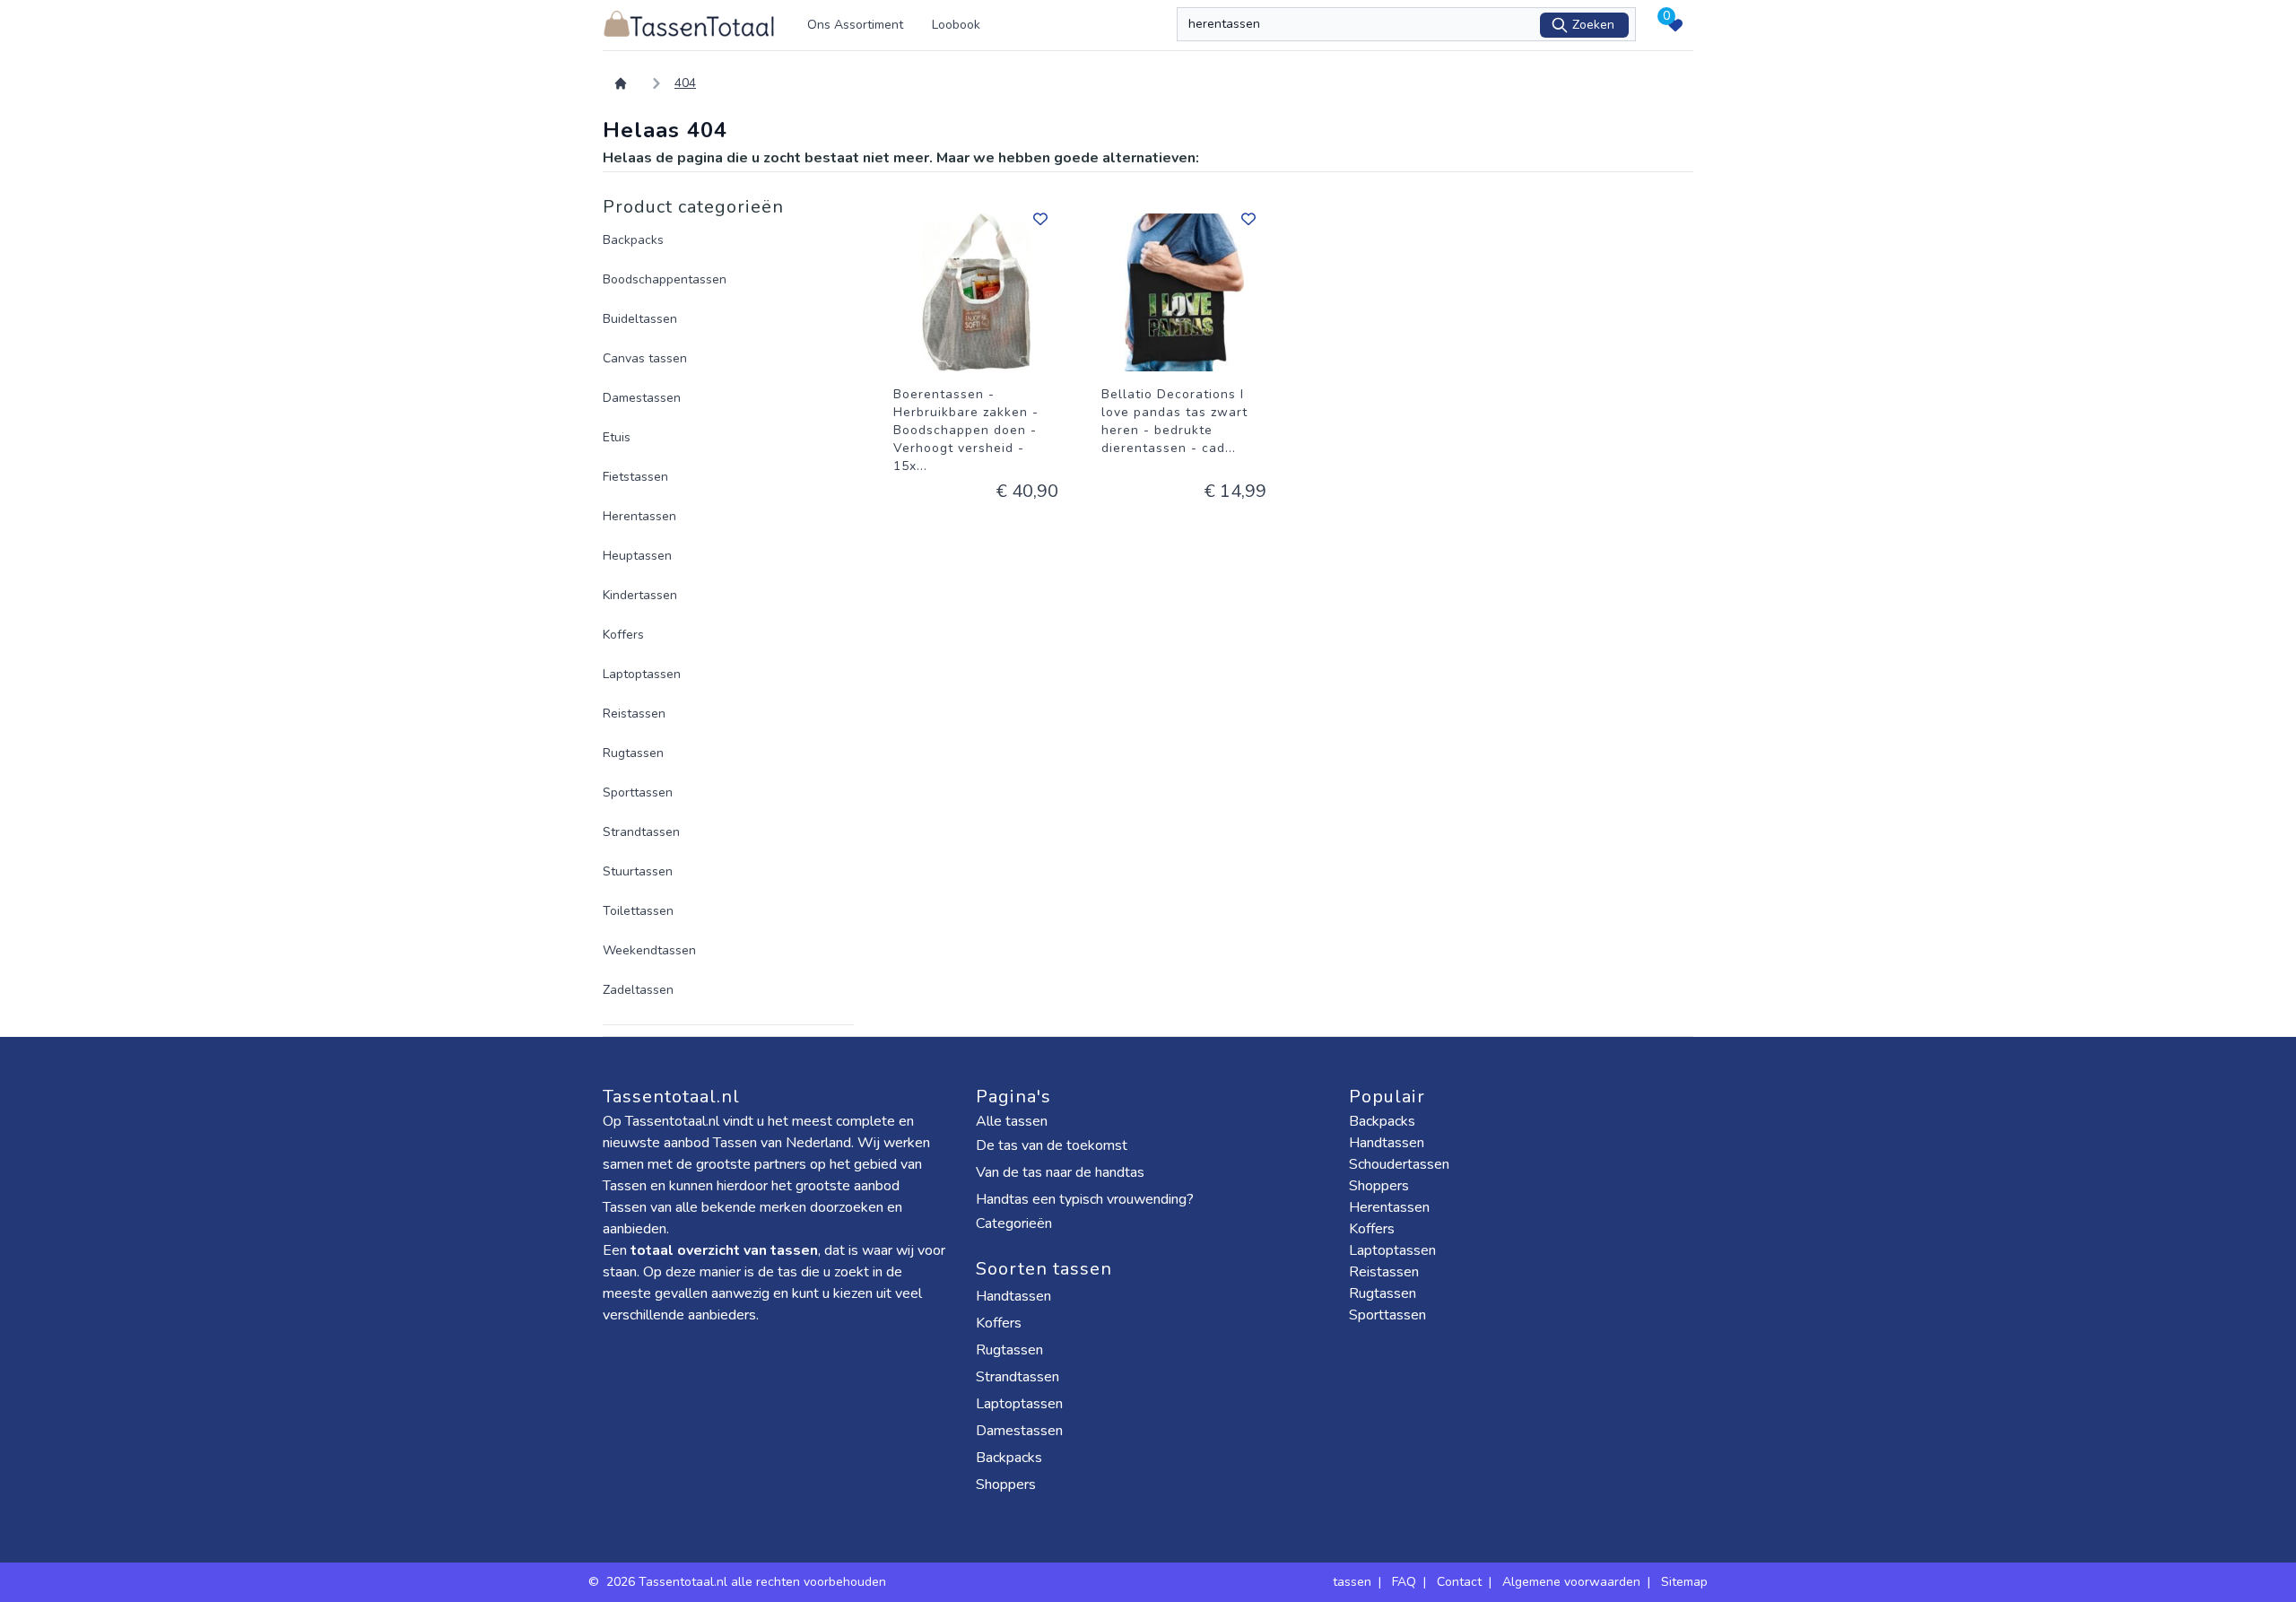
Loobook (956, 25)
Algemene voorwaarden (1571, 1582)
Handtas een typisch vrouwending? (1085, 1199)
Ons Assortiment (855, 25)
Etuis (617, 437)
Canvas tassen (645, 358)
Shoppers (1008, 1484)
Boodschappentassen (665, 279)
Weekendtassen (649, 950)
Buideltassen (640, 319)
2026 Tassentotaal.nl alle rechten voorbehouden (748, 1582)
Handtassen (1015, 1296)
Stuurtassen (638, 871)
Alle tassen (1012, 1121)
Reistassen (634, 714)
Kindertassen (640, 595)
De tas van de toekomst (1052, 1145)
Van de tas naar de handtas (1060, 1172)
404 (685, 83)
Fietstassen (635, 477)
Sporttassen (638, 792)
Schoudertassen (1399, 1164)
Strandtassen (641, 832)
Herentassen (639, 516)
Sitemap (1684, 1582)
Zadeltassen (638, 990)
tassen (1352, 1582)
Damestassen (642, 398)
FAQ (1404, 1582)
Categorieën (1016, 1223)
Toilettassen (638, 911)
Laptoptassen (642, 674)
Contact (1459, 1582)
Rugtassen (633, 753)
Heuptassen (637, 556)
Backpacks (633, 240)
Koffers (623, 635)
